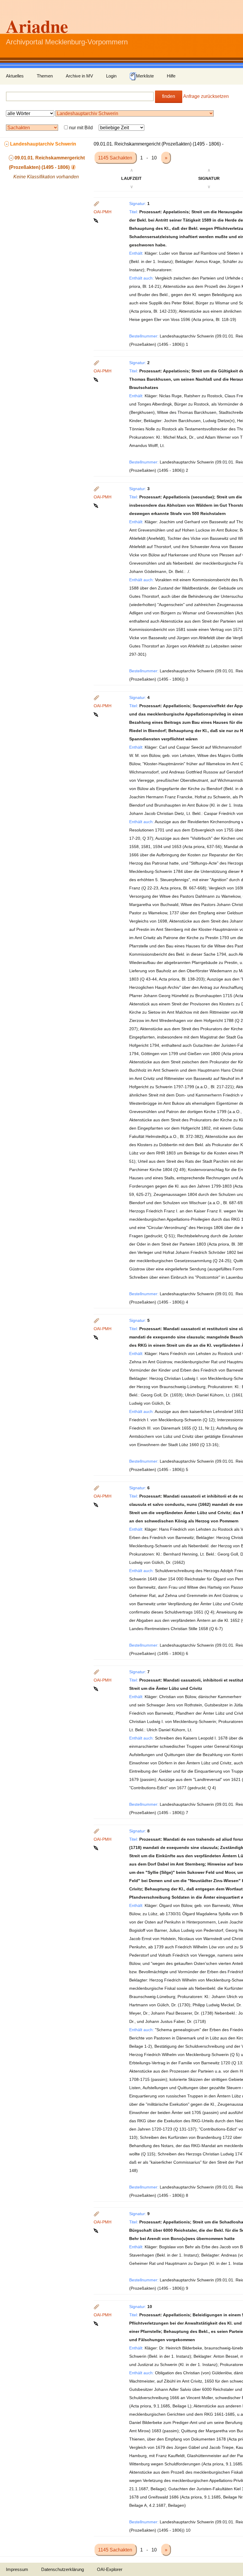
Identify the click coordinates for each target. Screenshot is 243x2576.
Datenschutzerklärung (63, 2569)
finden (169, 96)
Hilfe (171, 76)
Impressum (17, 2569)
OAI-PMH (103, 212)
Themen (45, 76)
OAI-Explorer (110, 2569)
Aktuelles (15, 76)
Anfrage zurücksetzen (206, 96)
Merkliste (145, 76)
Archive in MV (79, 76)
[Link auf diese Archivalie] (96, 220)
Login (111, 76)
